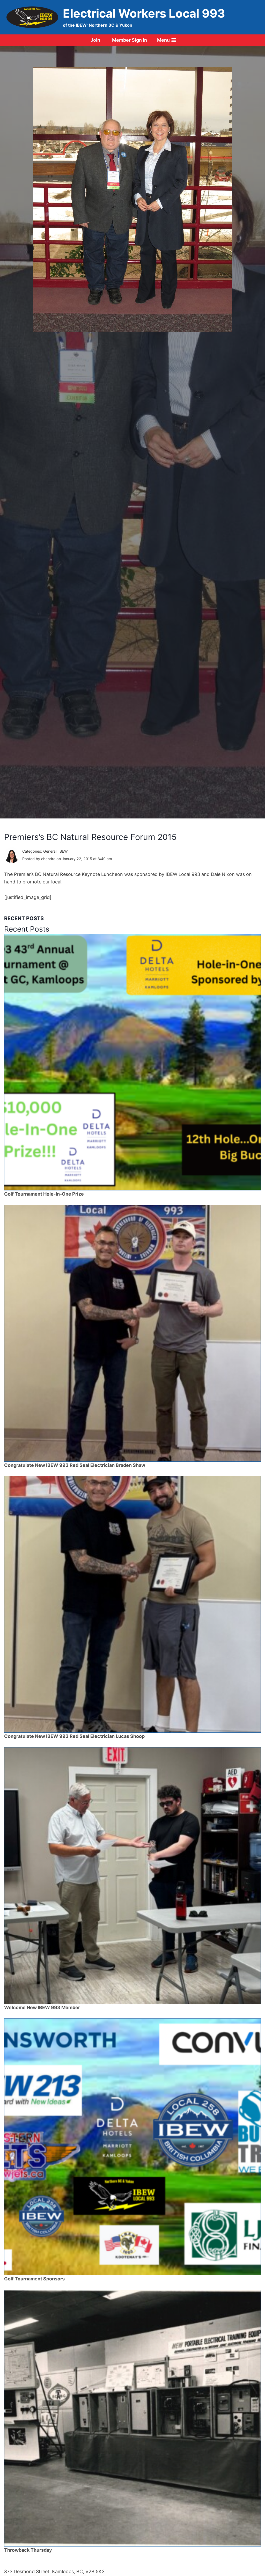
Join (95, 40)
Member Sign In (130, 40)
